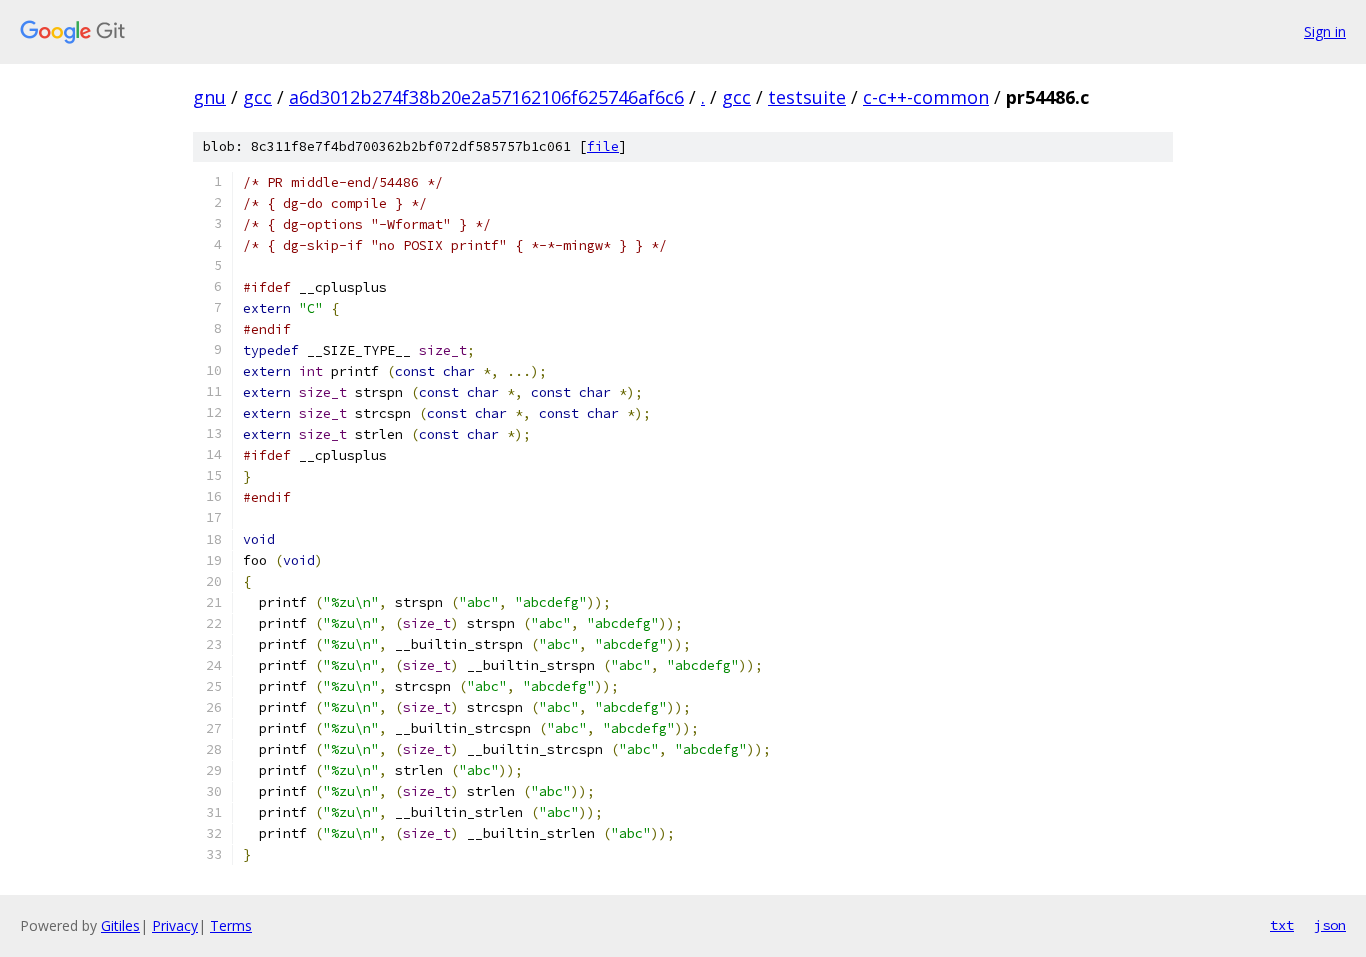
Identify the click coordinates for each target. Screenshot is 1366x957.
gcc (257, 97)
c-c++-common (926, 97)
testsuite (807, 97)
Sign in (1325, 31)
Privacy (175, 925)
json (1330, 925)
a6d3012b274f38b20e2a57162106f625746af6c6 (486, 97)
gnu (209, 97)
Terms (231, 925)
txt (1282, 925)
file (603, 146)
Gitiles (120, 925)
